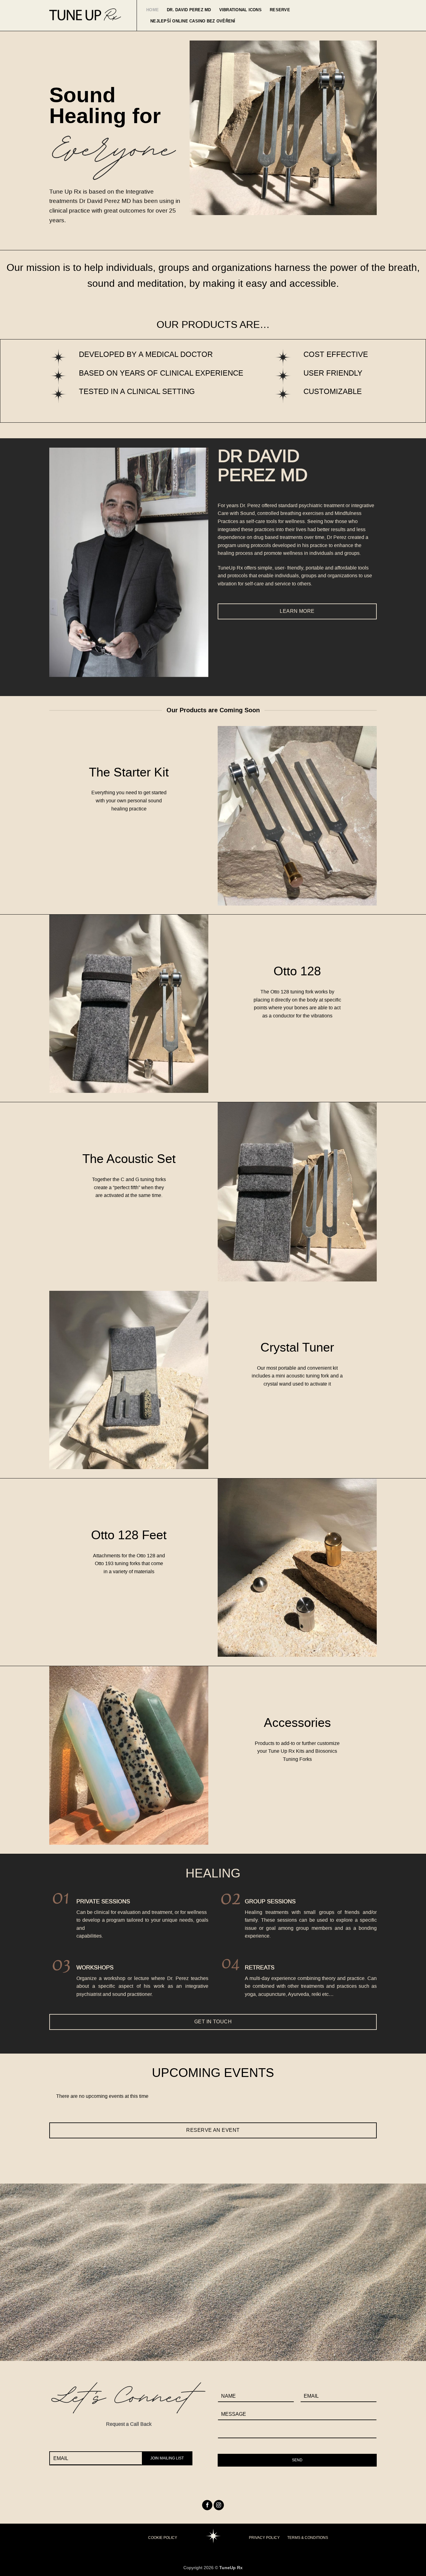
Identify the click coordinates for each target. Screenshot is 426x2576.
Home (152, 10)
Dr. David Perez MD (189, 10)
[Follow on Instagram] (219, 2505)
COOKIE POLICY (163, 2538)
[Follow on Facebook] (207, 2505)
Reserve (280, 10)
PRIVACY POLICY (264, 2538)
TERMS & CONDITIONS (308, 2538)
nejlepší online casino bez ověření (193, 21)
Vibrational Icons (240, 10)
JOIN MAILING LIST (167, 2458)
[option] (213, 2099)
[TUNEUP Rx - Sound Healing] (85, 15)
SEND (297, 2460)
